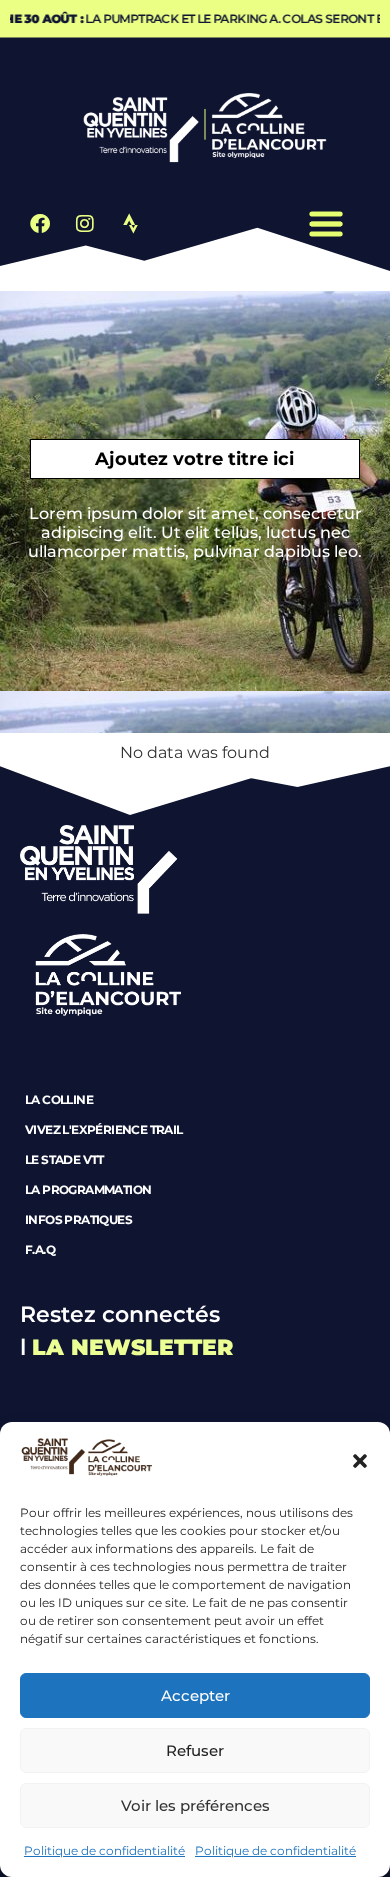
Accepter (195, 1695)
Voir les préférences (195, 1805)
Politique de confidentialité (104, 1850)
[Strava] (130, 224)
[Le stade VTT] (195, 1153)
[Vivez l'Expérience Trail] (195, 1123)
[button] (360, 1461)
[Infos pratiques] (195, 1213)
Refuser (195, 1750)
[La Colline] (195, 1093)
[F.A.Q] (195, 1243)
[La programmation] (195, 1183)
